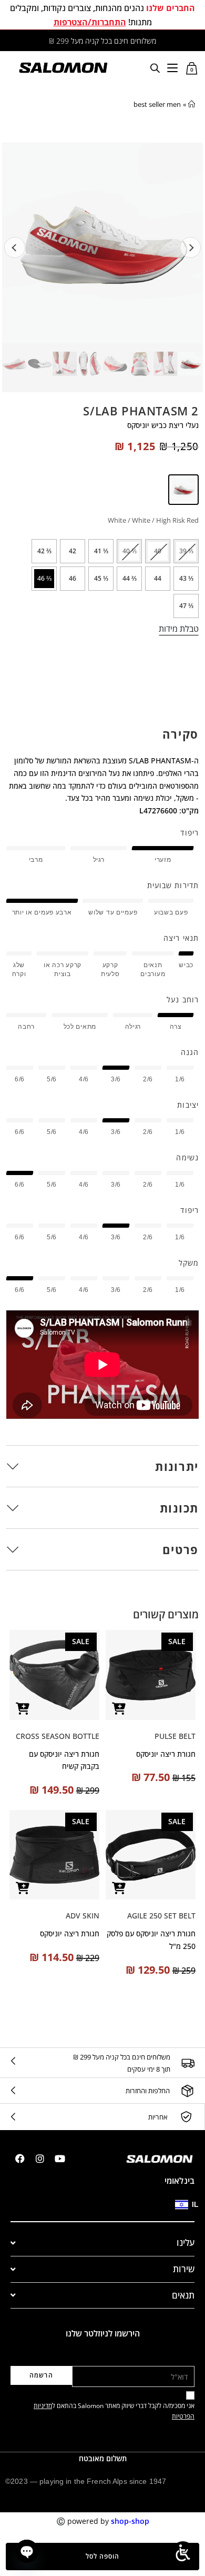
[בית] (192, 104)
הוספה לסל (102, 2556)
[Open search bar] (155, 68)
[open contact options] (27, 2551)
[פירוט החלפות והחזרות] (187, 2091)
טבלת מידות (179, 629)
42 (73, 551)
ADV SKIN (83, 1916)
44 (158, 578)
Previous (15, 247)
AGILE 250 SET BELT (161, 1916)
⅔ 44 (130, 578)
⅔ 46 (44, 578)
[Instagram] (40, 2159)
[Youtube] (60, 2159)
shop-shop (130, 2521)
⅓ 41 (101, 551)
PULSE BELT (175, 1736)
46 (73, 578)
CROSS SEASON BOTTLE (58, 1736)
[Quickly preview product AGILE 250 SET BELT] (119, 1888)
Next (190, 247)
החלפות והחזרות (148, 2091)
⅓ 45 (101, 578)
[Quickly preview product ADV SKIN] (23, 1888)
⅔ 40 (130, 551)
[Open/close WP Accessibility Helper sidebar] (183, 2553)
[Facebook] (20, 2159)
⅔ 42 (44, 551)
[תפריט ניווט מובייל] (172, 67)
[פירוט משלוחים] (188, 2063)
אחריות (158, 2117)
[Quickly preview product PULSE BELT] (119, 1709)
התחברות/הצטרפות (90, 22)
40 (158, 551)
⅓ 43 (186, 578)
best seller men (157, 104)
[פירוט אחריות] (186, 2117)
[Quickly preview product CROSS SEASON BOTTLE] (23, 1709)
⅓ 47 (186, 606)
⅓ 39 (186, 551)
